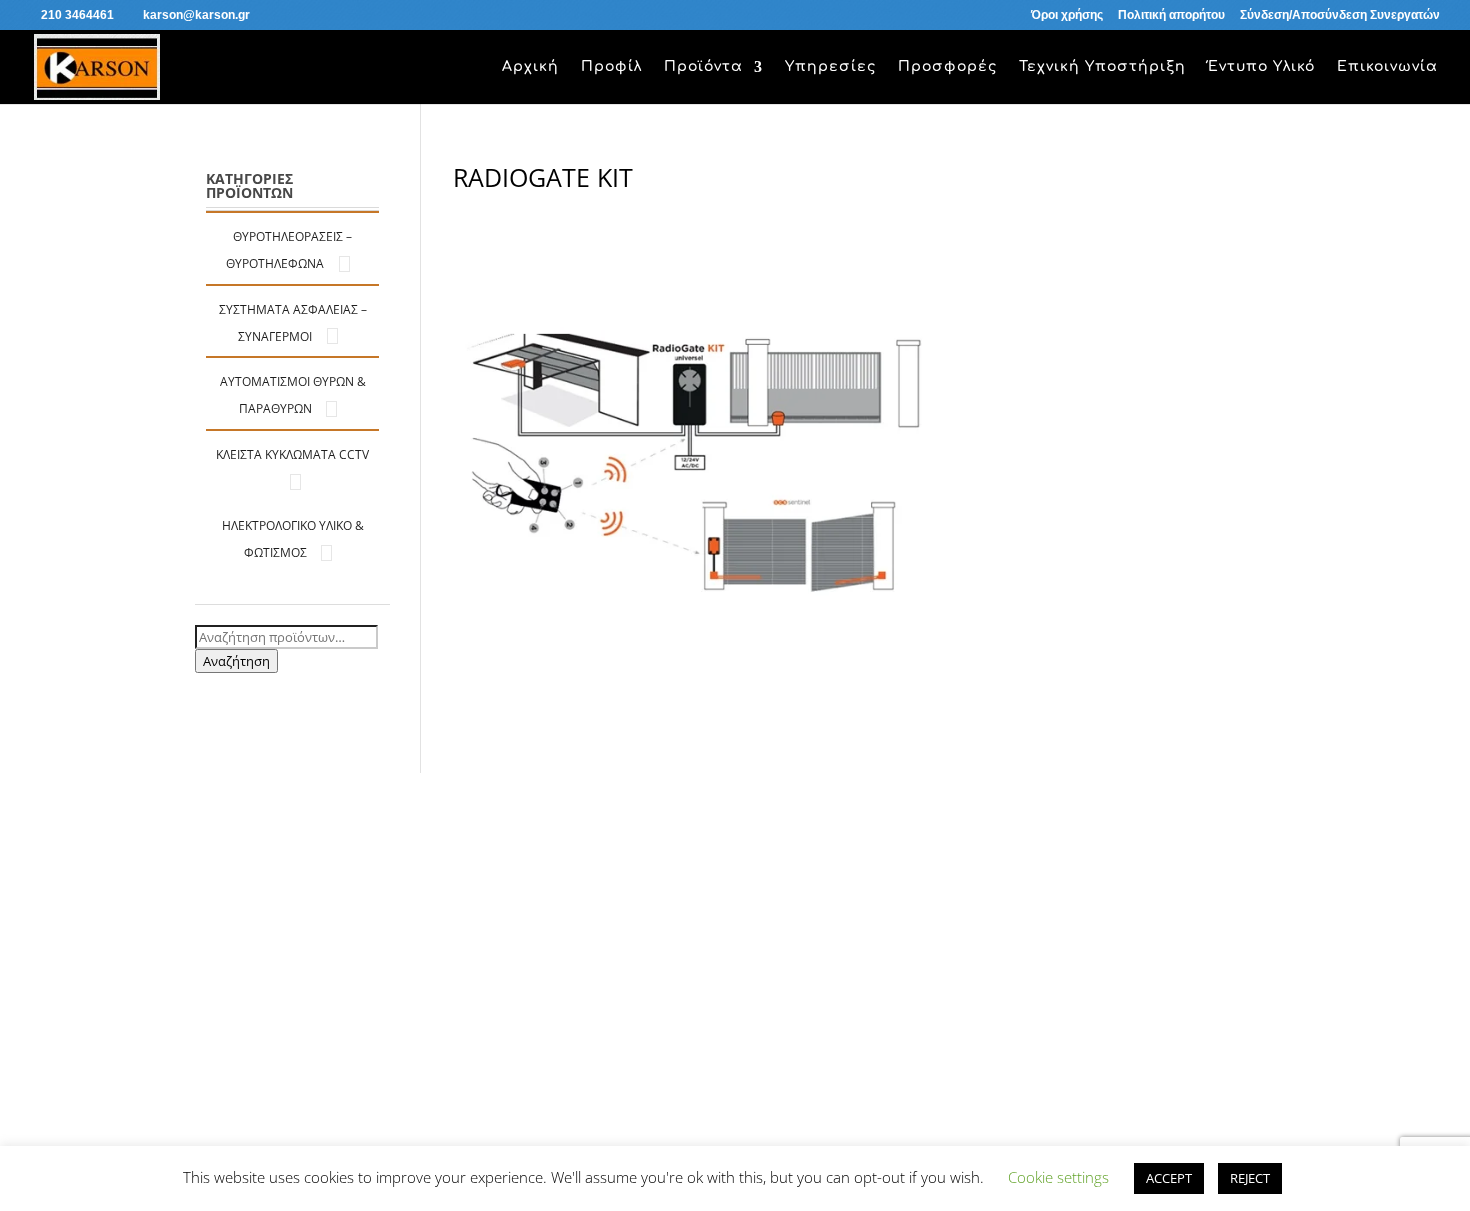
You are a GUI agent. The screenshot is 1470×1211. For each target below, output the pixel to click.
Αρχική (530, 67)
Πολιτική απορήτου (1171, 15)
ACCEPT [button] (1169, 1178)
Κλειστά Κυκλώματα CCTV (292, 454)
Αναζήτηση (236, 661)
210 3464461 (77, 15)
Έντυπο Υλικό (1261, 67)
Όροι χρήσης (1067, 15)
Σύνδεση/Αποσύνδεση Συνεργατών (1340, 15)
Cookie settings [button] (1058, 1177)
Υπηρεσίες (830, 67)
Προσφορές (947, 67)
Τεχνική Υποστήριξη (1102, 67)
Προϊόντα (703, 67)
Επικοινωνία (1387, 67)
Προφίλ (611, 67)
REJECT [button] (1250, 1178)
